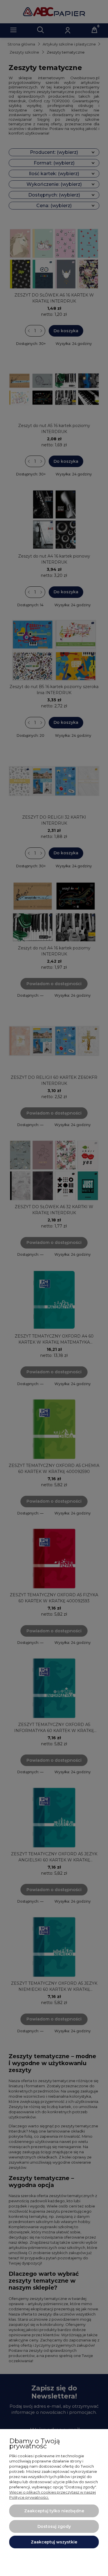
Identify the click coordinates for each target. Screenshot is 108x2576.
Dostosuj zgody (54, 2526)
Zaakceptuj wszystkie (54, 2542)
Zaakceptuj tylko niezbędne (54, 2511)
